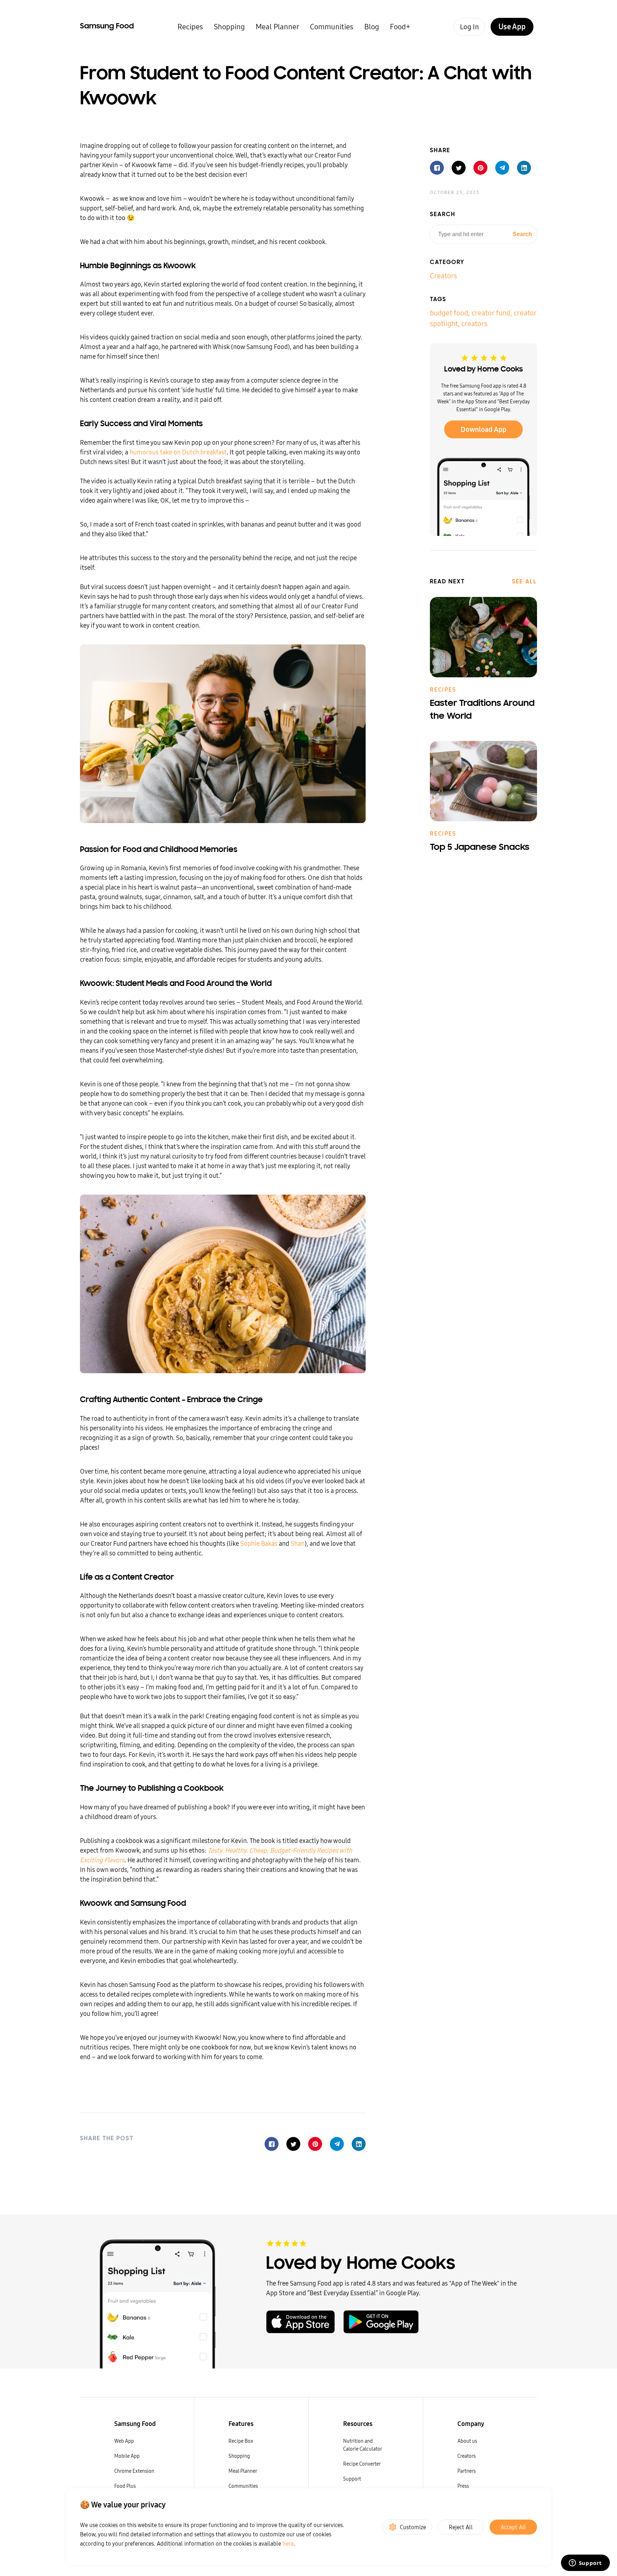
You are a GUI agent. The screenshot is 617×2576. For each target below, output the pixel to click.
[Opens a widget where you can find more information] (585, 2563)
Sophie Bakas (259, 1543)
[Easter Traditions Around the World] (483, 637)
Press (463, 2486)
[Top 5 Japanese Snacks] (483, 781)
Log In (469, 27)
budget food (449, 312)
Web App (124, 2441)
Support (352, 2479)
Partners (466, 2471)
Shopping (229, 27)
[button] (272, 2144)
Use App (512, 27)
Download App (483, 429)
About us (467, 2441)
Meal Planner (277, 27)
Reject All (461, 2527)
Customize (413, 2527)
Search (522, 234)
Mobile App (127, 2456)
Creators (443, 275)
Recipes (190, 27)
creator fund (491, 312)
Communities (332, 27)
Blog (372, 27)
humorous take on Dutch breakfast (178, 452)
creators (474, 323)
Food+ (400, 27)
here (288, 2543)
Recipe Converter (362, 2464)
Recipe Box (241, 2441)
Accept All (513, 2527)
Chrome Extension (134, 2471)
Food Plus (125, 2486)
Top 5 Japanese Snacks (480, 848)
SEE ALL (525, 582)
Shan (298, 1543)
